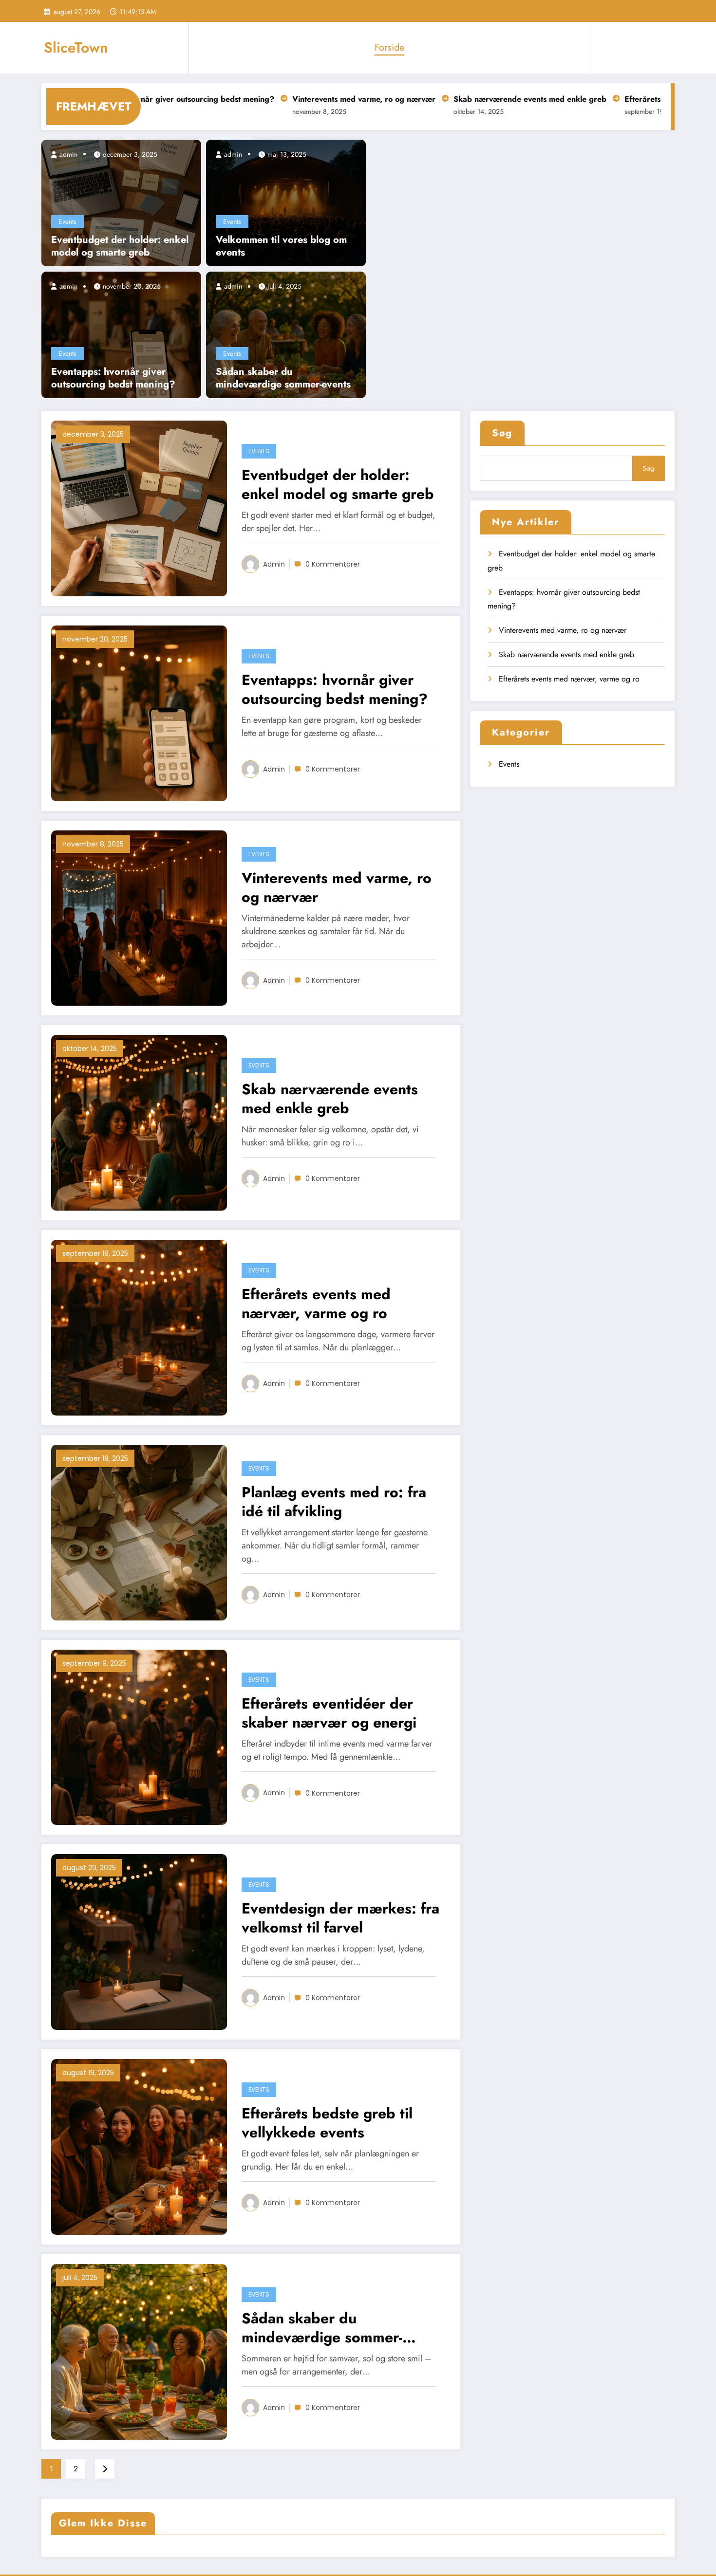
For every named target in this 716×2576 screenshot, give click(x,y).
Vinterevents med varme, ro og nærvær (300, 99)
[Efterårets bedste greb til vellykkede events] (139, 2146)
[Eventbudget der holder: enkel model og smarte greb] (121, 202)
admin (67, 154)
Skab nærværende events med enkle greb (466, 99)
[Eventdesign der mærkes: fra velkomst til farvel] (139, 1941)
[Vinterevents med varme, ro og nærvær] (139, 917)
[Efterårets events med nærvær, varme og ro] (139, 1327)
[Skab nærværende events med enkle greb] (139, 1122)
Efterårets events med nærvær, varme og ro (316, 1304)
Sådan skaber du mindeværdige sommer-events (283, 378)
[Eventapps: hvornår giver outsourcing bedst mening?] (121, 334)
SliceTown (76, 47)
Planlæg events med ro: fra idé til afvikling (334, 1502)
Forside (389, 47)
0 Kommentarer (333, 564)
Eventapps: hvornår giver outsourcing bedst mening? (113, 378)
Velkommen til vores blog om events (281, 246)
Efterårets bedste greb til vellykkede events (327, 2123)
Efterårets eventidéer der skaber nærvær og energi (329, 1713)
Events (67, 221)
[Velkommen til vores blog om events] (286, 202)
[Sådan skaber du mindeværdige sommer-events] (286, 334)
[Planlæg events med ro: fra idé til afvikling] (139, 1532)
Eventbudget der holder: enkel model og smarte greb (120, 246)
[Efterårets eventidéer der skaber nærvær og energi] (139, 1737)
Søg (502, 433)
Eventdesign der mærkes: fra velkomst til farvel (340, 1918)
